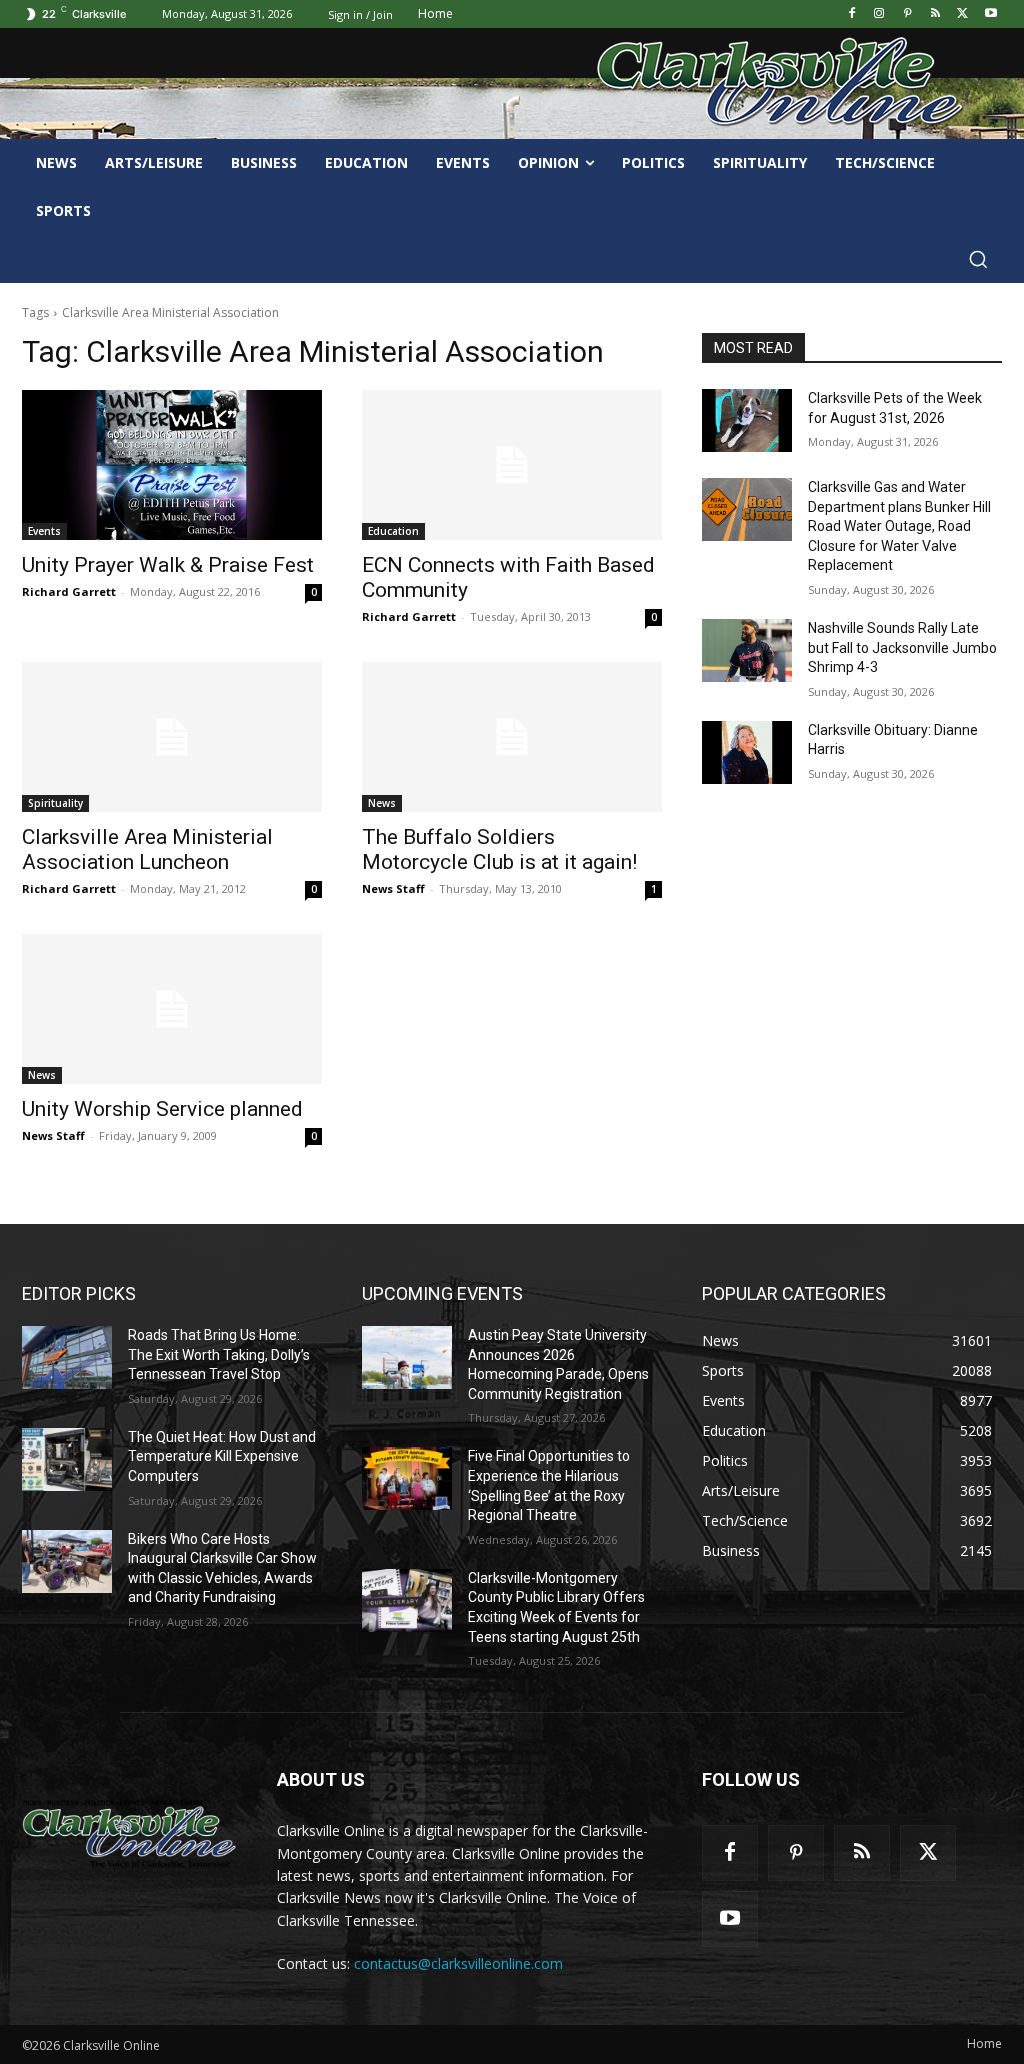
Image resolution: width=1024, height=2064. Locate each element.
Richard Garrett (69, 591)
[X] (962, 14)
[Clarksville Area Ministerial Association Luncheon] (172, 737)
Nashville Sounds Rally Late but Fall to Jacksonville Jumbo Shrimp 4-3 (902, 647)
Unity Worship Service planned (162, 1109)
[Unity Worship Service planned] (172, 1009)
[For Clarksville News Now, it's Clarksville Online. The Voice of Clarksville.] (129, 1833)
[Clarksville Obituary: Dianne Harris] (747, 752)
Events (44, 531)
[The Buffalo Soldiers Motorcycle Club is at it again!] (512, 737)
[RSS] (935, 14)
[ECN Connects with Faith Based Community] (512, 465)
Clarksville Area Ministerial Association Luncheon (147, 849)
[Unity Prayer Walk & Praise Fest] (172, 465)
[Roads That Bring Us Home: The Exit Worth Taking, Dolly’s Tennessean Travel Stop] (67, 1357)
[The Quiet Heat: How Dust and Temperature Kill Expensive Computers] (67, 1459)
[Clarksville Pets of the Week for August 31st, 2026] (747, 420)
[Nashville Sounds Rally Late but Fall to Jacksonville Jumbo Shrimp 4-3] (747, 650)
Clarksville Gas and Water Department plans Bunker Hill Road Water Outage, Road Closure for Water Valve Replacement (899, 526)
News (382, 803)
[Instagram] (879, 14)
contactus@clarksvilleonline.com (458, 1963)
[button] (978, 259)
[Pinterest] (907, 14)
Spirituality (55, 803)
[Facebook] (851, 14)
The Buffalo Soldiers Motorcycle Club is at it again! (499, 849)
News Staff (393, 888)
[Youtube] (990, 14)
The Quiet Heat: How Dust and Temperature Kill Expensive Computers (222, 1456)
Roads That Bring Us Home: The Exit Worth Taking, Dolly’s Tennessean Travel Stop (219, 1354)
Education (393, 531)
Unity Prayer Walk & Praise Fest (168, 565)
